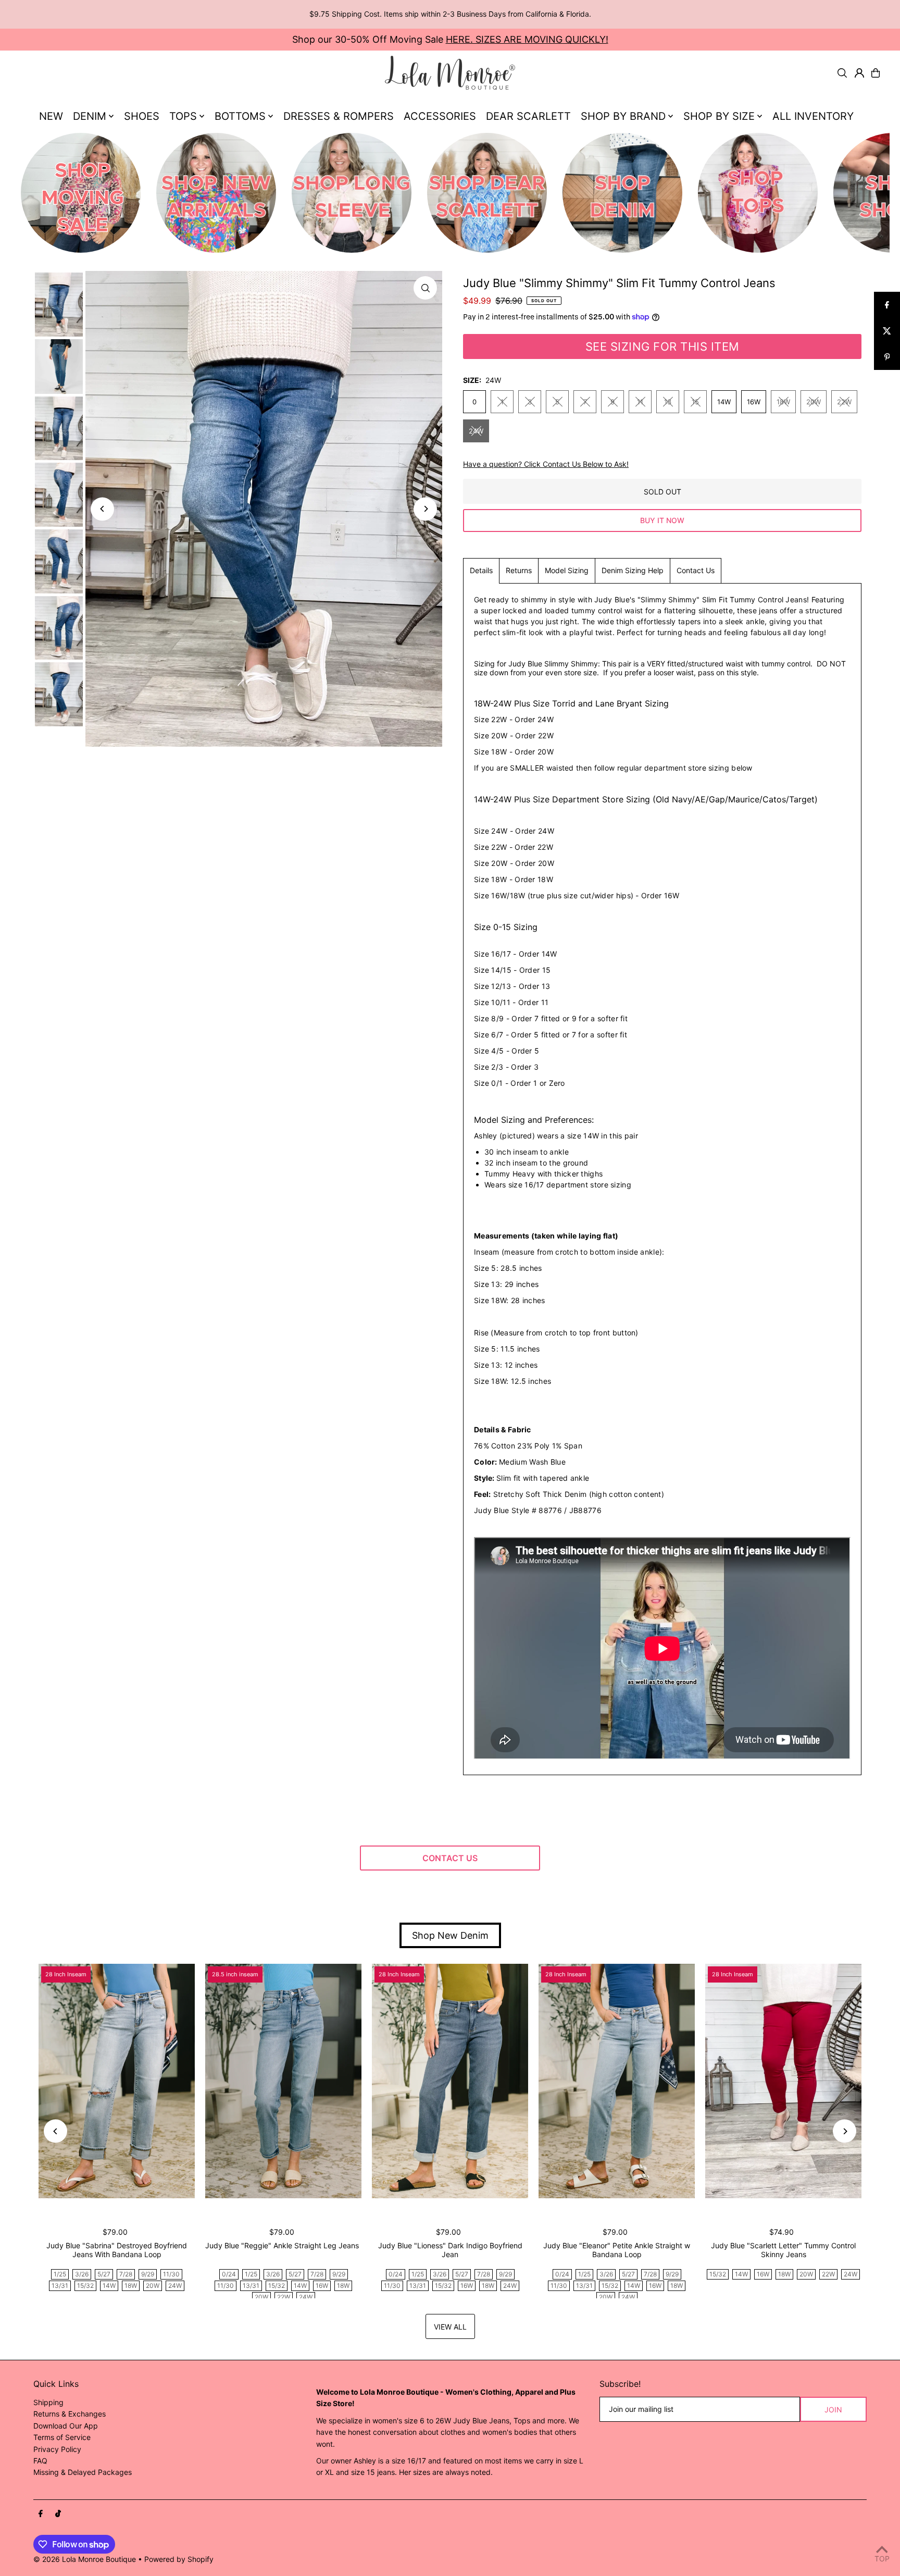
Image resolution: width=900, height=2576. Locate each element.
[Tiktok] (58, 2514)
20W (814, 402)
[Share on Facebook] (887, 305)
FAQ (40, 2461)
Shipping (48, 2402)
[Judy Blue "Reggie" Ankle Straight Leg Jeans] (283, 2081)
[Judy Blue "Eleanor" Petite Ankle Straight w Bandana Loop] (617, 2081)
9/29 (148, 2274)
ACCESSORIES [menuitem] (440, 116)
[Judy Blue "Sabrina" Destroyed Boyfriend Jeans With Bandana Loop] (117, 2081)
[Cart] (876, 73)
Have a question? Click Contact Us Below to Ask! (546, 464)
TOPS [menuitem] (183, 116)
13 (668, 402)
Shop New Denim (450, 1935)
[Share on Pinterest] (887, 357)
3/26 (82, 2274)
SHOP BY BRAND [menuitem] (623, 116)
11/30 (171, 2274)
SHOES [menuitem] (142, 116)
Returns (519, 570)
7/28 (126, 2274)
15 (695, 402)
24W (476, 431)
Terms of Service (62, 2437)
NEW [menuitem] (51, 116)
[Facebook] (41, 2514)
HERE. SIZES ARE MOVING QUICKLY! (527, 39)
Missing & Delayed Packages (83, 2472)
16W (754, 402)
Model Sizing (567, 570)
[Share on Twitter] (887, 331)
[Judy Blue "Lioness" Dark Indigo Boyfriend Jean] (450, 2081)
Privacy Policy (57, 2449)
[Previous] (102, 509)
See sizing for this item (662, 346)
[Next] (425, 509)
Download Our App (66, 2426)
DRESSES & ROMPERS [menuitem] (339, 116)
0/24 (229, 2274)
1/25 (60, 2274)
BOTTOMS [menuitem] (240, 116)
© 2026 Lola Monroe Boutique (85, 2559)
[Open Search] (842, 73)
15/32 (85, 2286)
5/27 (104, 2274)
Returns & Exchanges (70, 2414)
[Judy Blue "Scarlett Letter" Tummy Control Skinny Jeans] (783, 2081)
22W (844, 402)
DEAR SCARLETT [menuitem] (528, 116)
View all (450, 2327)
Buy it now (662, 520)
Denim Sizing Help (633, 570)
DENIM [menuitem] (90, 116)
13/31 (60, 2286)
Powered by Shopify (179, 2559)
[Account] (859, 73)
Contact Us (696, 570)
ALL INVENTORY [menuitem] (813, 116)
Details (481, 570)
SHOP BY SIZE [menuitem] (719, 116)
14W (724, 402)
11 (640, 402)
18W (783, 402)
